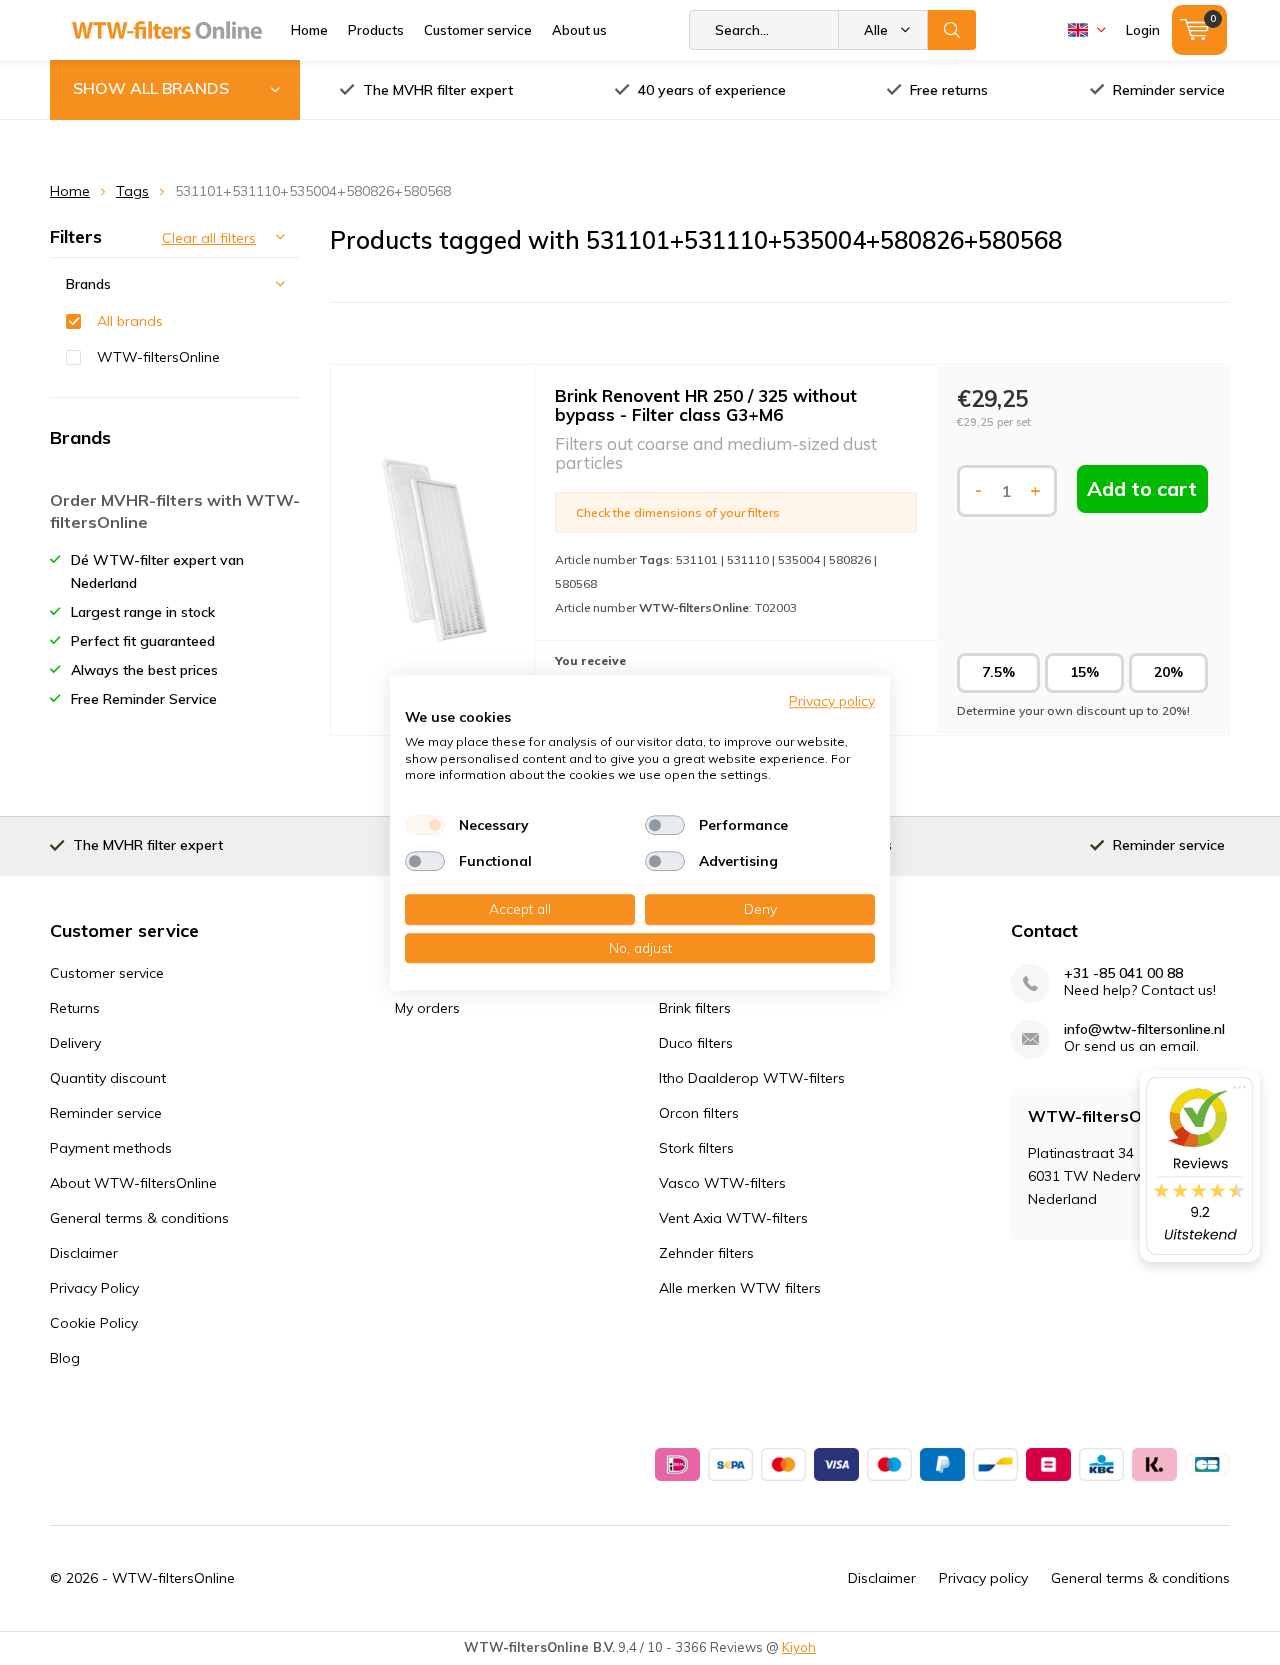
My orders (427, 1008)
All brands (130, 321)
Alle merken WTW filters (740, 1288)
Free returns (949, 90)
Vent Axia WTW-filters (733, 1218)
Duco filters (696, 1043)
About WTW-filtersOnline (133, 1183)
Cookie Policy (94, 1323)
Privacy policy (983, 1578)
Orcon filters (699, 1113)
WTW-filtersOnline (158, 357)
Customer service (478, 30)
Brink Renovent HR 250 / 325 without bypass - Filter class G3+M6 (706, 405)
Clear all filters (209, 238)
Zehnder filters (706, 1253)
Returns (75, 1008)
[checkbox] (425, 825)
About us (579, 30)
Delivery (75, 1043)
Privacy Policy (94, 1288)
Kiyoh (799, 1647)
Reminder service (1169, 90)
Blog (65, 1358)
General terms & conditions (139, 1218)
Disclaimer (84, 1253)
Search (952, 30)
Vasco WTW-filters (722, 1183)
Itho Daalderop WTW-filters (752, 1078)
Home (309, 30)
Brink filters (695, 1008)
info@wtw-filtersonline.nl (1144, 1029)
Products (376, 30)
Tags (132, 191)
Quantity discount (108, 1078)
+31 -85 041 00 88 (1123, 973)
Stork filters (696, 1148)
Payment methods (111, 1148)
